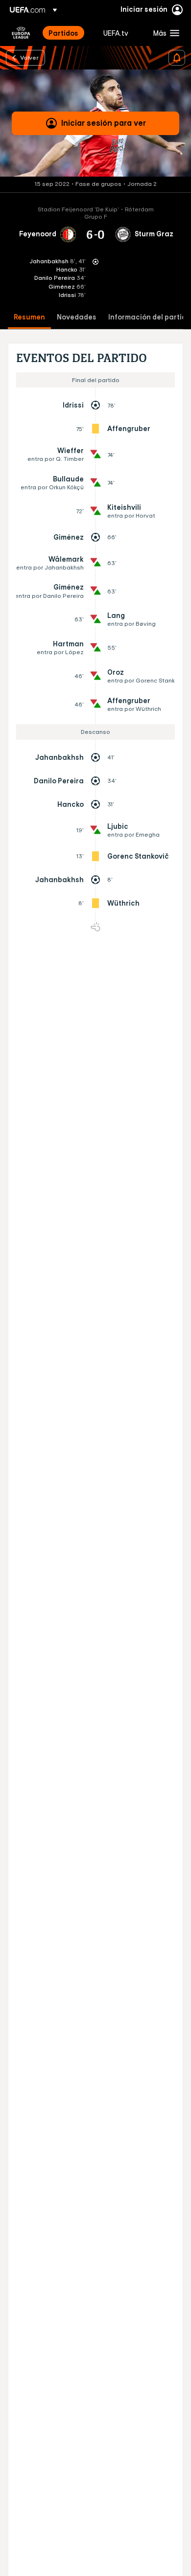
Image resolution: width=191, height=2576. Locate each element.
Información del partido (149, 317)
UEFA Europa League (21, 33)
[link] (63, 33)
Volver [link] (29, 57)
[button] (164, 33)
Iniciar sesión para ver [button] (104, 123)
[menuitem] (68, 33)
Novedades (77, 317)
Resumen (29, 317)
